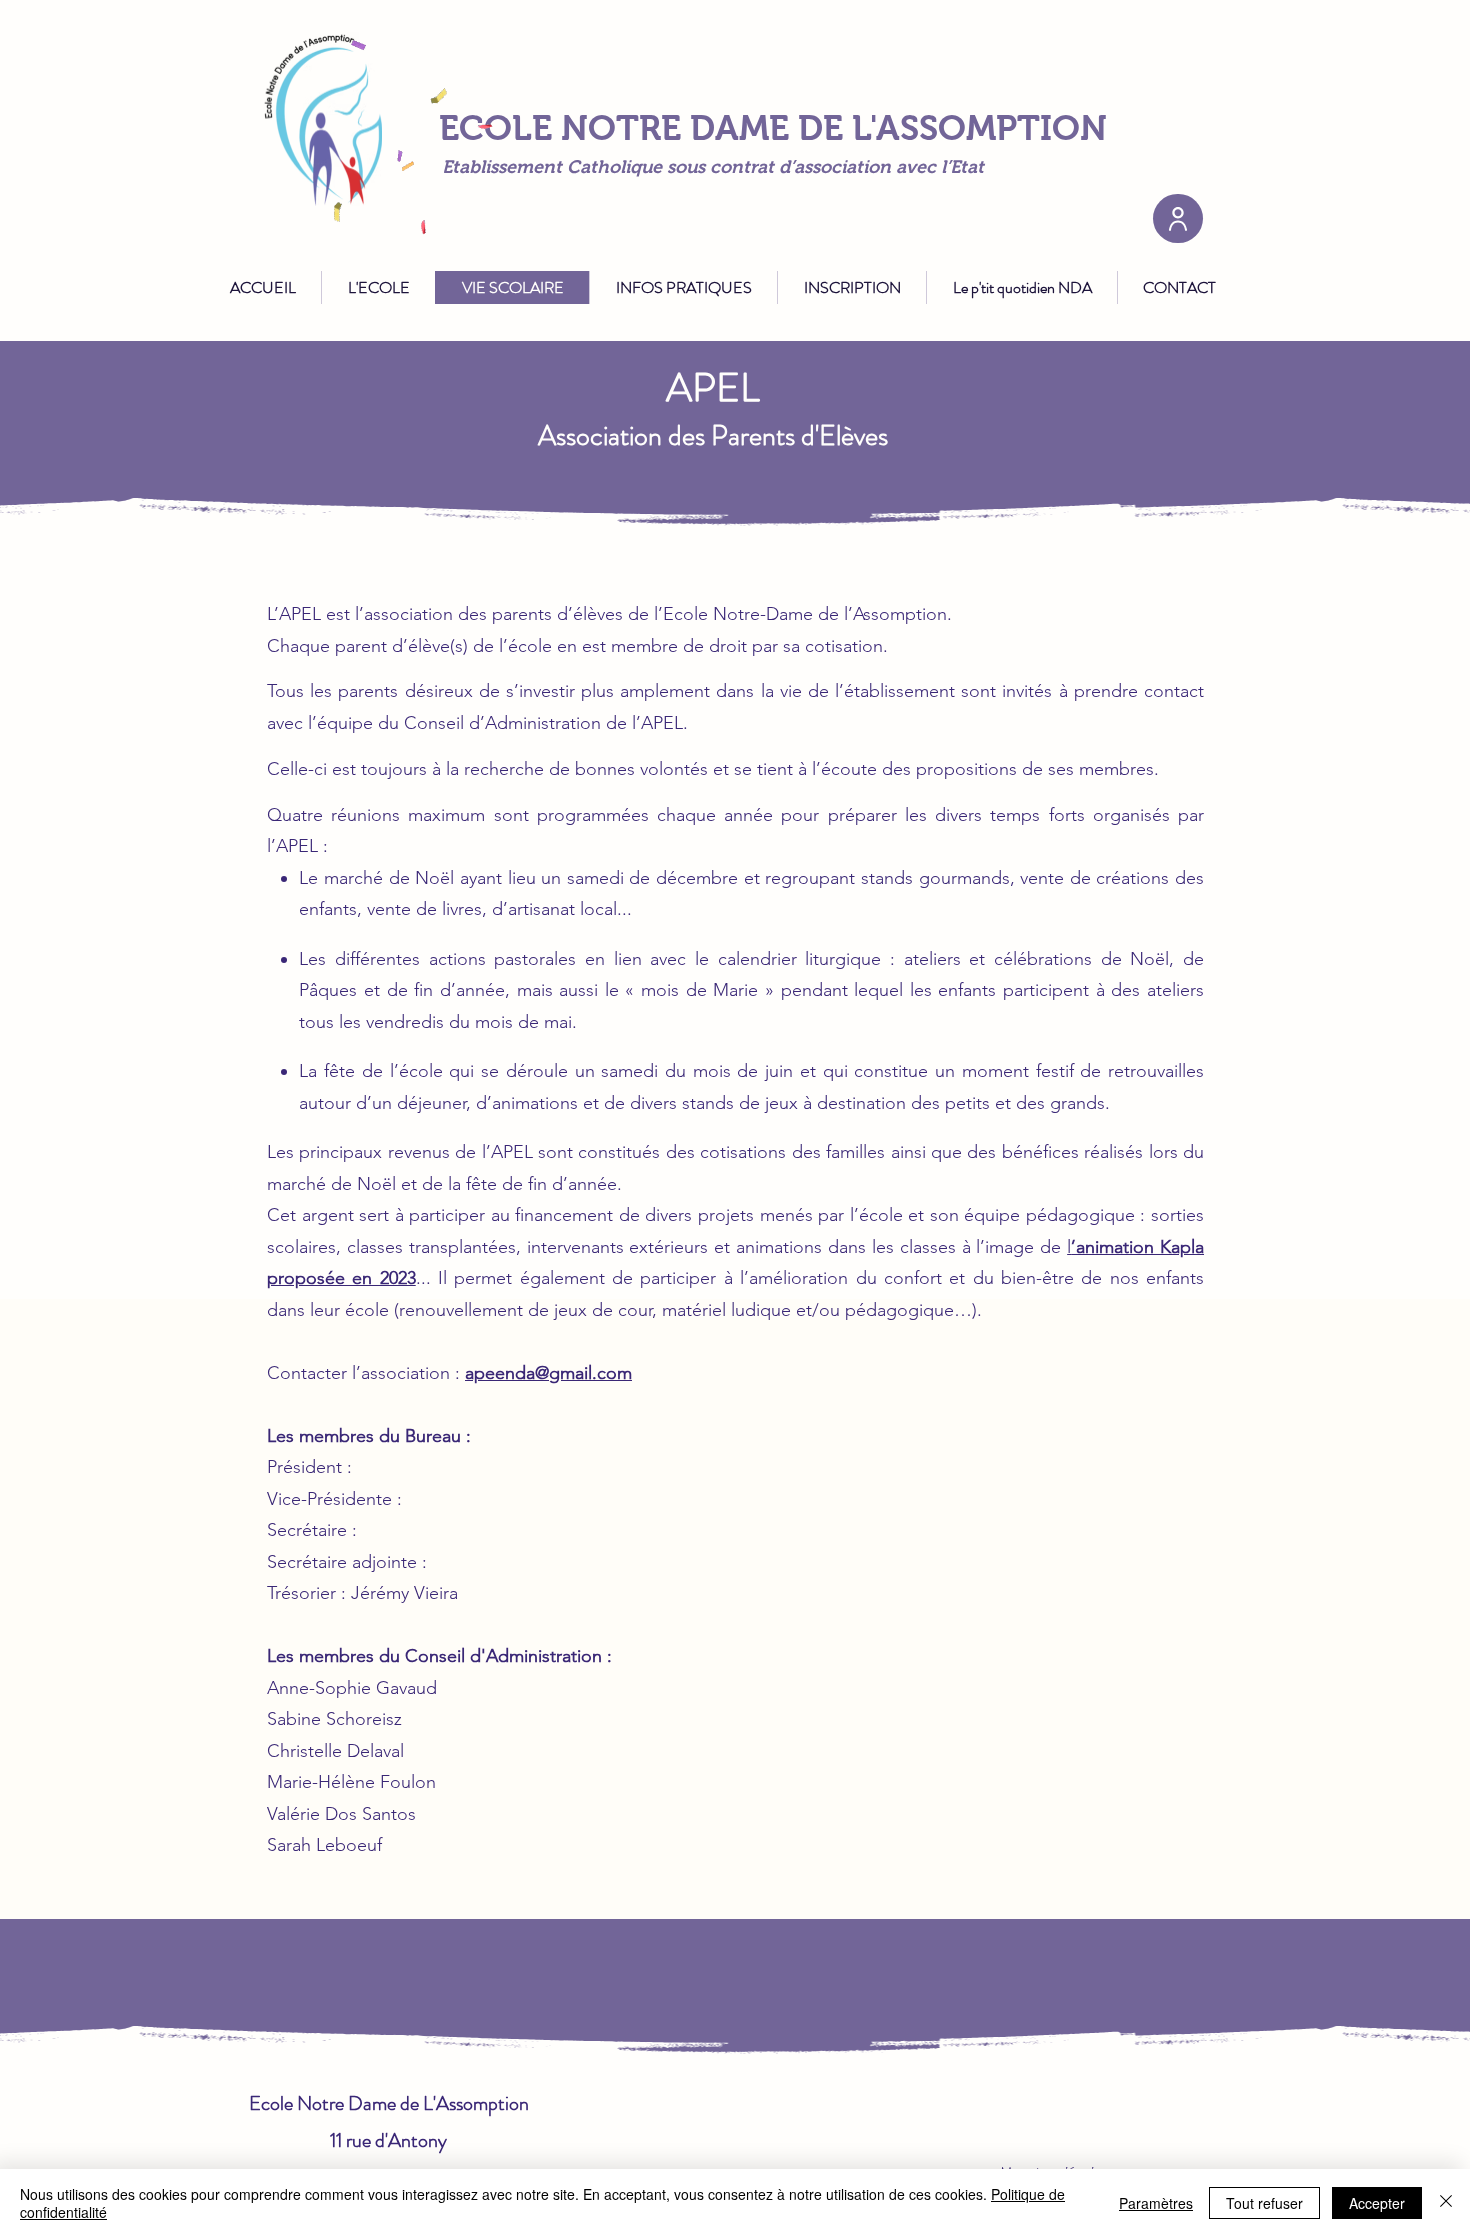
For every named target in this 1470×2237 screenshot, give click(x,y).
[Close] (1446, 2203)
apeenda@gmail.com (548, 1373)
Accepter (1377, 2203)
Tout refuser (1264, 2203)
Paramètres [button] (1156, 2203)
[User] (1178, 218)
